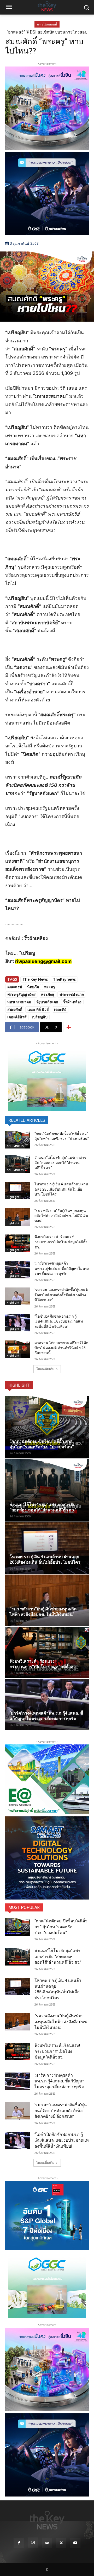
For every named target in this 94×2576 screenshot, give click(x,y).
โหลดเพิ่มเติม (45, 1369)
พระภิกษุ (48, 994)
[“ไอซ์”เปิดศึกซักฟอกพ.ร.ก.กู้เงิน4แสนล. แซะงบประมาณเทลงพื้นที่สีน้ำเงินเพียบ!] (18, 1323)
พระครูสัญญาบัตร (22, 994)
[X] (61, 2543)
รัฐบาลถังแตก (47, 1002)
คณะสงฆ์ (15, 987)
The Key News (35, 979)
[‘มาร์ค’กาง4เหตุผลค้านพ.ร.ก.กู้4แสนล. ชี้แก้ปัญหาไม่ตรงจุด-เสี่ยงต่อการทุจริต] (18, 1270)
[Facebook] (19, 2543)
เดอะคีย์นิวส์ (17, 1017)
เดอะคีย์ (60, 1009)
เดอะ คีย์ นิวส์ (38, 1009)
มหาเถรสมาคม (19, 1002)
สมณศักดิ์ (15, 1009)
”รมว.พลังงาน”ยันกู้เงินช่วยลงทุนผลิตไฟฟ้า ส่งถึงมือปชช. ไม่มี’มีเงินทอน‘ (61, 1216)
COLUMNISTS (15, 1146)
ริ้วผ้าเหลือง (72, 1002)
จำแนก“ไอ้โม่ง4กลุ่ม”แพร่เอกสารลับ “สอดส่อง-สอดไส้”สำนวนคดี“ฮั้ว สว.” (60, 1163)
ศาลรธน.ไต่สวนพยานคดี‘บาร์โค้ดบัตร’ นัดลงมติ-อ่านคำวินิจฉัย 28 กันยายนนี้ (61, 1348)
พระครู (50, 987)
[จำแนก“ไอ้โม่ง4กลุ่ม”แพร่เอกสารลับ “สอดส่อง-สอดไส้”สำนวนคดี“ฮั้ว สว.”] (18, 1164)
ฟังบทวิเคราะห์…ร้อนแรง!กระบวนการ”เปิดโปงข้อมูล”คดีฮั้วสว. (61, 1242)
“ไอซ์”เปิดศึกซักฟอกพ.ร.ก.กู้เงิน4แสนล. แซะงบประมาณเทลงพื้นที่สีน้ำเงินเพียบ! (59, 1321)
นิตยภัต (33, 987)
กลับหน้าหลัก (49, 2562)
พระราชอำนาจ (72, 994)
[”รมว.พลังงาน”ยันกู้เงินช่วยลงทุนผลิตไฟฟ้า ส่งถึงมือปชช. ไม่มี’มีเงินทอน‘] (18, 1217)
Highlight (13, 1197)
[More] (69, 1027)
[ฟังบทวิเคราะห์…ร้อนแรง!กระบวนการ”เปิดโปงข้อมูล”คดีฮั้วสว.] (18, 1243)
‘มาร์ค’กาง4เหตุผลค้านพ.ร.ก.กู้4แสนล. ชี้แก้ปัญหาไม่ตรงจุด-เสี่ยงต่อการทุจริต (62, 1268)
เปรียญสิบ (40, 1017)
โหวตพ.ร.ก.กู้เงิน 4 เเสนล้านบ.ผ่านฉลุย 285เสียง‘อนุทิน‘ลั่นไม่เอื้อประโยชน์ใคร (61, 1189)
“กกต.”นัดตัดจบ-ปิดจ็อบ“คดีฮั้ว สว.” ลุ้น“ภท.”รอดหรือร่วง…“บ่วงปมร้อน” (61, 1927)
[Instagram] (33, 2543)
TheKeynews (64, 979)
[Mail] (47, 2543)
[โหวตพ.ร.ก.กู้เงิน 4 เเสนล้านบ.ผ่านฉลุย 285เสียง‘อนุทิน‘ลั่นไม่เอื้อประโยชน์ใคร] (18, 1190)
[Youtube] (75, 2543)
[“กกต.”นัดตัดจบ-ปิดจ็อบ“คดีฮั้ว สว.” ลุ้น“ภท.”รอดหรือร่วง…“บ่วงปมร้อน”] (18, 1140)
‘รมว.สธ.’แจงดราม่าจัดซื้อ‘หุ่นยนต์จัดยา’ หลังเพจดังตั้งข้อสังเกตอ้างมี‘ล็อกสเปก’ (61, 1295)
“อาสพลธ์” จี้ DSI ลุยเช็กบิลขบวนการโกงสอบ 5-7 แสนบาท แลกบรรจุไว (47, 34)
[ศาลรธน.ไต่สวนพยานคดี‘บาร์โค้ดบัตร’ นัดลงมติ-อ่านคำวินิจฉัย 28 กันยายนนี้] (18, 1349)
